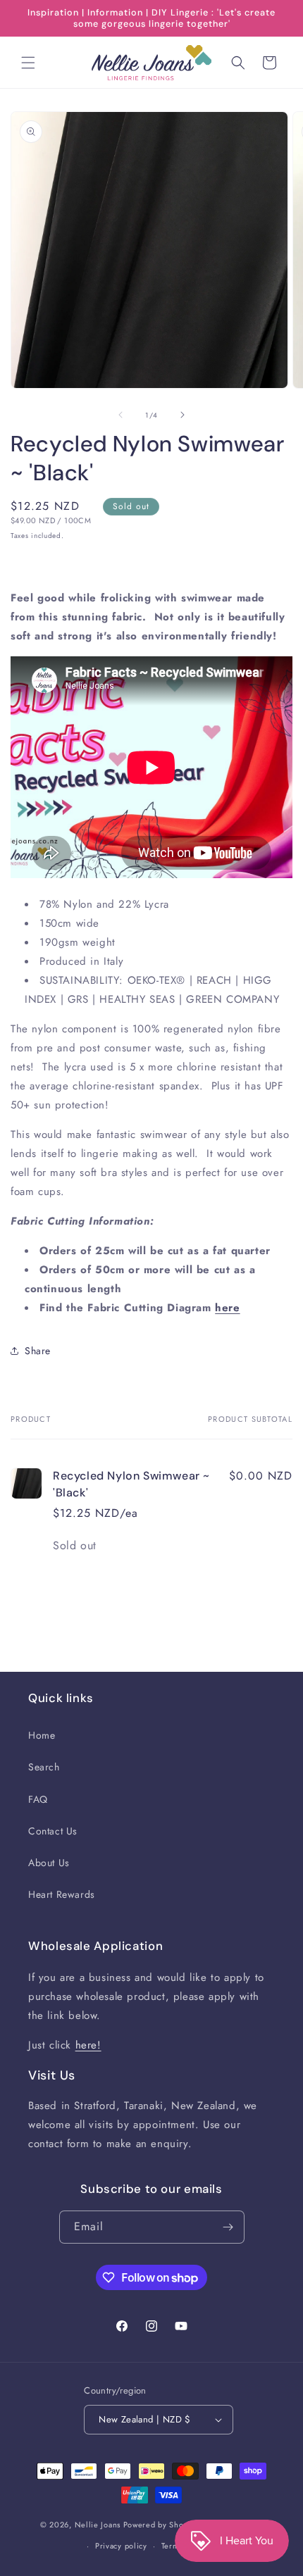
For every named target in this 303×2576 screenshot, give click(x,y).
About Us (49, 1863)
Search (44, 1767)
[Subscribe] (228, 2227)
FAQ (38, 1799)
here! (88, 2045)
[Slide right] (183, 415)
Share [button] (38, 1351)
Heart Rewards (62, 1894)
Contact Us (53, 1831)
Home (42, 1735)
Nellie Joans (98, 2524)
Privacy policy (121, 2546)
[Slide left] (120, 415)
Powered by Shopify (161, 2524)
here (227, 1308)
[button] (28, 63)
